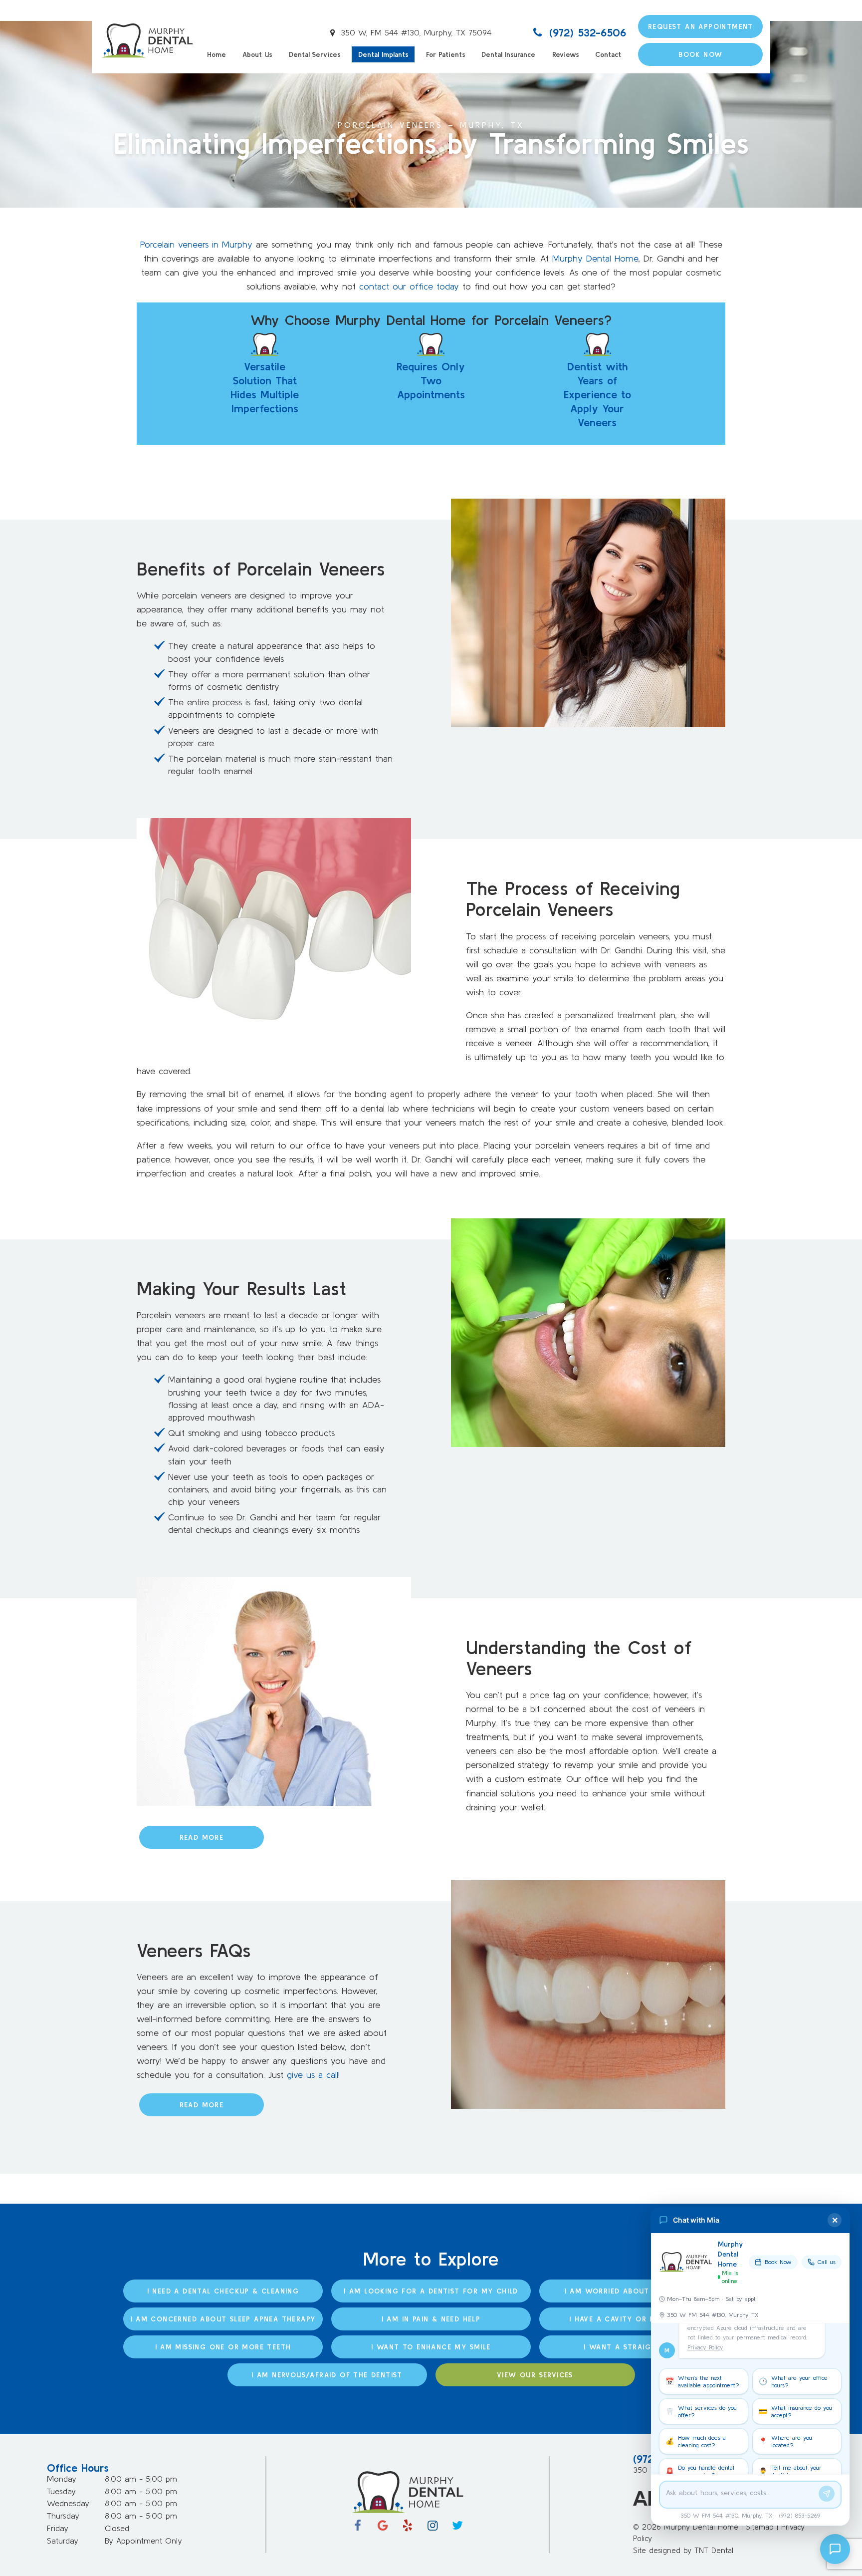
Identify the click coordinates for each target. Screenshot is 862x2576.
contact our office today (409, 286)
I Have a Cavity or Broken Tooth (639, 2319)
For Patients (445, 54)
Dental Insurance (508, 54)
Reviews (565, 54)
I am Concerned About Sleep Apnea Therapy (223, 2319)
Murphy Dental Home (595, 258)
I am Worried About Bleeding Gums (639, 2291)
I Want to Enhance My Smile (431, 2347)
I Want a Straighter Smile (639, 2347)
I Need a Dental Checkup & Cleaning (223, 2291)
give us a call (313, 2075)
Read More (202, 1837)
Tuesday (61, 2491)
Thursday (63, 2516)
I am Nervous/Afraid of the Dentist (327, 2375)
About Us (257, 54)
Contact (608, 54)
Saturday (63, 2541)
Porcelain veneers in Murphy (196, 244)
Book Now (700, 54)
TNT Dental (714, 2550)
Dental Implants (383, 54)
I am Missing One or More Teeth (223, 2347)
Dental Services (315, 54)
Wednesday (68, 2503)
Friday (58, 2528)
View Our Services (535, 2375)
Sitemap (760, 2527)
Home (216, 54)
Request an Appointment (701, 26)
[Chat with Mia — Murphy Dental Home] (835, 2549)
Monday (62, 2479)
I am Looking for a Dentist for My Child (431, 2291)
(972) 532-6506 (586, 32)
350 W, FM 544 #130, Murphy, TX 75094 (415, 32)
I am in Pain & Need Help (431, 2319)
